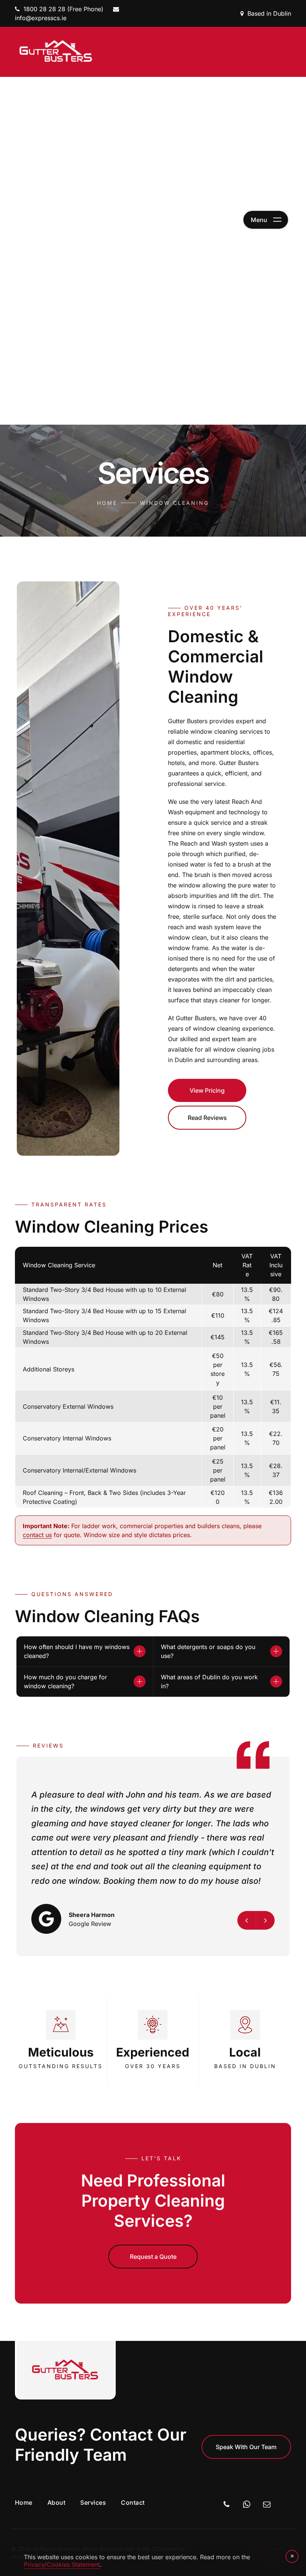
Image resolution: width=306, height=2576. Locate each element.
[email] (267, 2505)
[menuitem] (31, 2502)
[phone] (227, 2505)
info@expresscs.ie (41, 18)
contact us (37, 1535)
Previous (247, 1920)
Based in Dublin (269, 13)
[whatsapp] (247, 2505)
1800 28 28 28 (44, 9)
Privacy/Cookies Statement (62, 2564)
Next (265, 1920)
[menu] (266, 220)
